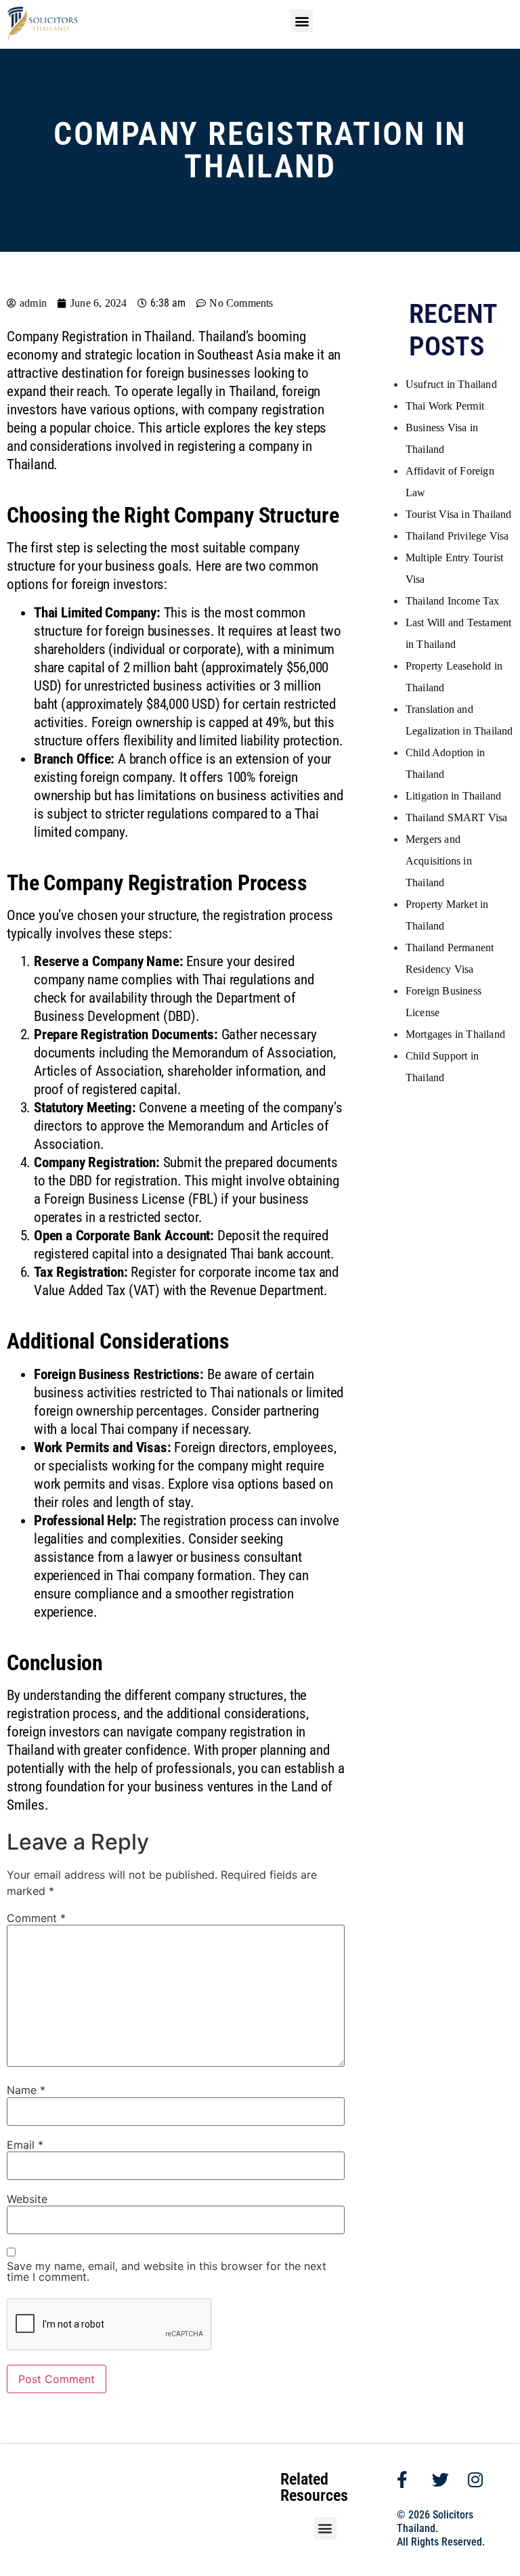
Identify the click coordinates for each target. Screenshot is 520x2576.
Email (25, 2145)
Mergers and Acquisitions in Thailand (439, 861)
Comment (36, 1918)
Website (27, 2199)
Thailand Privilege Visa (457, 536)
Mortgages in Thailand (455, 1034)
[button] (302, 21)
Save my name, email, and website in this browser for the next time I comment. (167, 2271)
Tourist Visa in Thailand (459, 514)
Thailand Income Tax (453, 601)
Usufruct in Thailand (451, 384)
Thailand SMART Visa (457, 817)
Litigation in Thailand (453, 796)
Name (26, 2090)
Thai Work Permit (445, 406)
